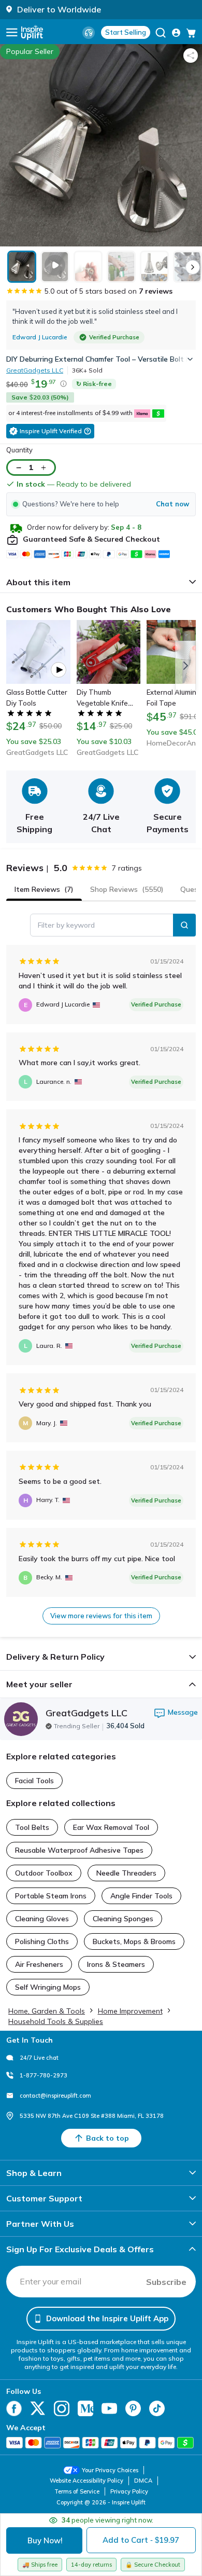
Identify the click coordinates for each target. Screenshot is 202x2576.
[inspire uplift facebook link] (14, 2408)
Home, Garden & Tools (47, 2011)
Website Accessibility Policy (86, 2481)
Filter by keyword (66, 925)
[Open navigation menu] (12, 32)
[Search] (184, 925)
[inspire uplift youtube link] (109, 2408)
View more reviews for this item (101, 1616)
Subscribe (166, 2282)
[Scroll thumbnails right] (193, 267)
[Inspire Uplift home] (32, 32)
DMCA (143, 2481)
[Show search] (161, 33)
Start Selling (126, 32)
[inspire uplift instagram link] (62, 2408)
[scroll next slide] (185, 666)
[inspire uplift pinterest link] (133, 2408)
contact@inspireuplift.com (55, 2096)
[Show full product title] (183, 359)
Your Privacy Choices (110, 2470)
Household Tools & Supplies (56, 2021)
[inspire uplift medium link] (85, 2408)
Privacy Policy (129, 2491)
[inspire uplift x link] (38, 2408)
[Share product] (191, 56)
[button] (101, 504)
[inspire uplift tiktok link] (157, 2408)
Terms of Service (77, 2491)
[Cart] (191, 33)
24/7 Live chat (39, 2058)
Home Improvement (130, 2011)
